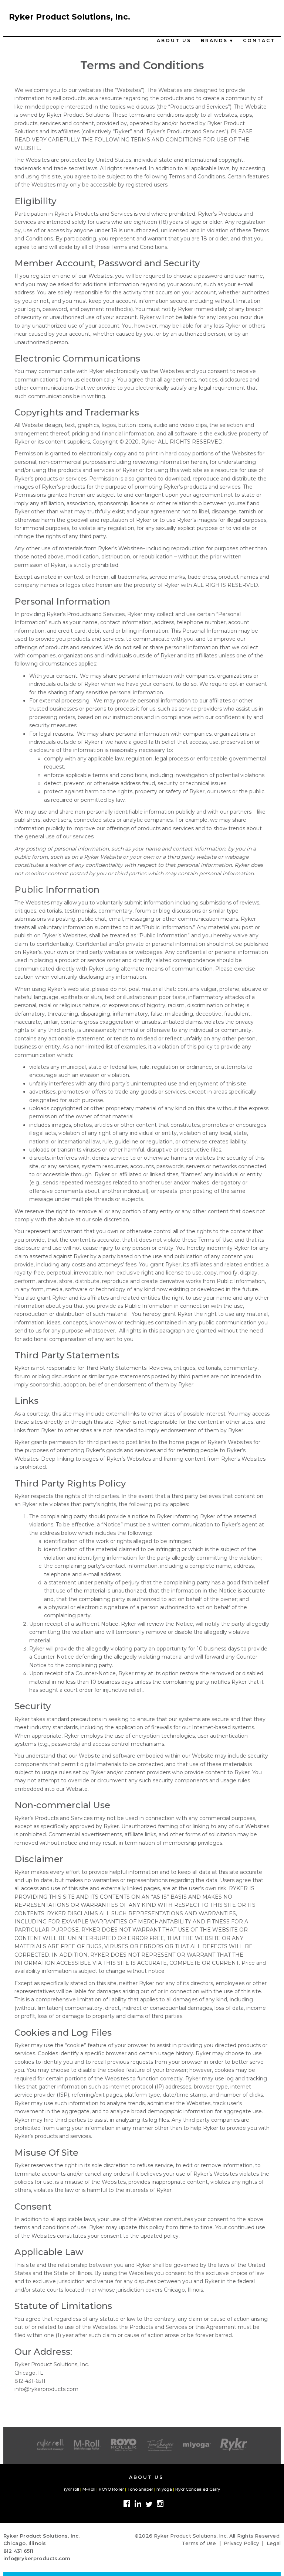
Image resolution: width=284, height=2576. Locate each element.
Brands (217, 40)
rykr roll (72, 2489)
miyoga (164, 2489)
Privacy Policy (241, 2543)
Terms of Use (199, 2543)
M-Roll (89, 2489)
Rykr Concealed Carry (198, 2489)
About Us (174, 40)
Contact (259, 40)
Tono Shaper (140, 2489)
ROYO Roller (111, 2489)
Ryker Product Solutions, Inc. (70, 17)
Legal (274, 2543)
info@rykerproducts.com (37, 2558)
